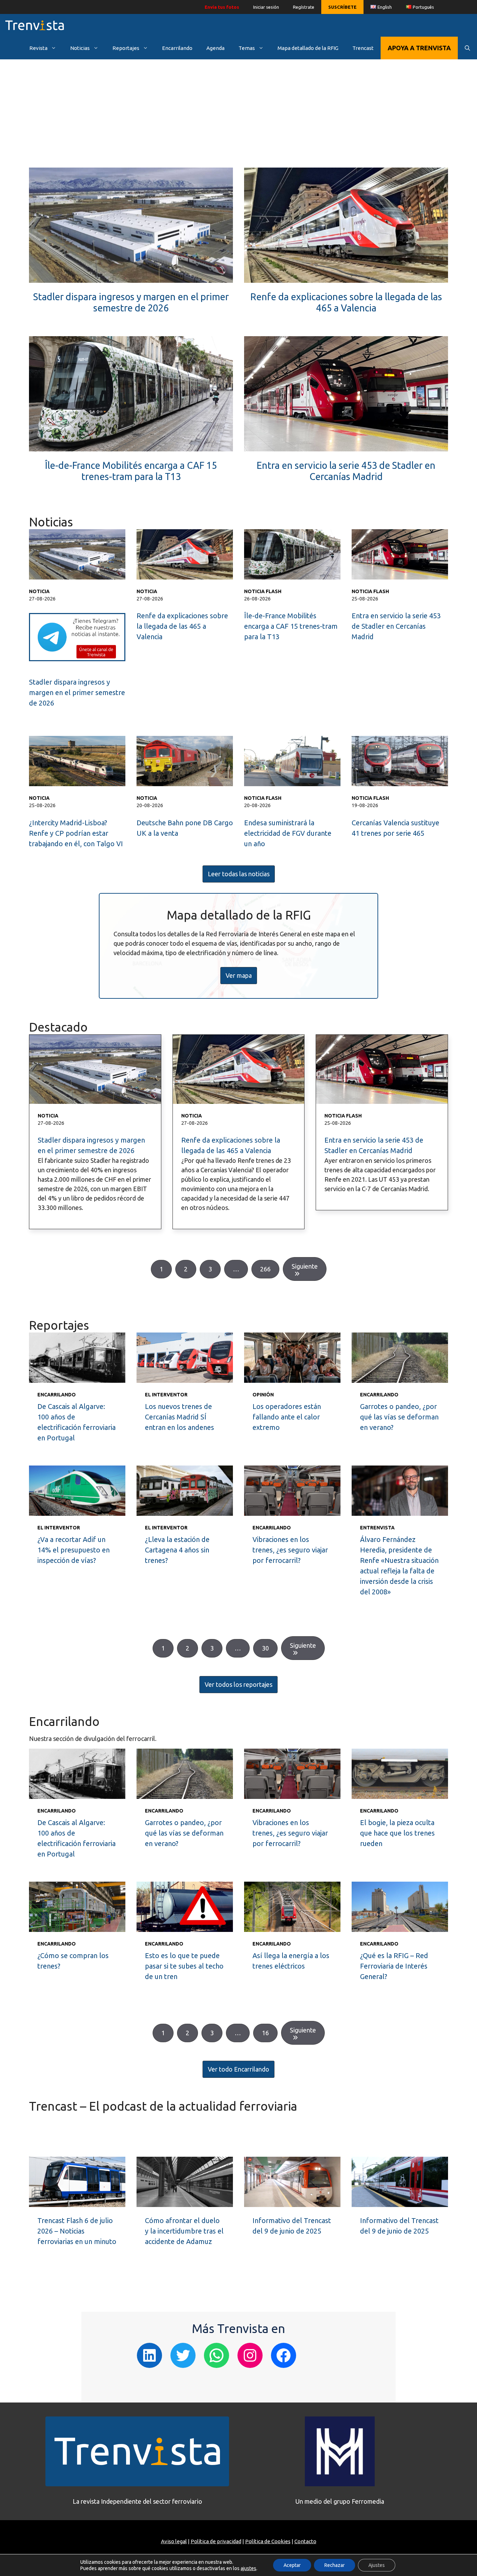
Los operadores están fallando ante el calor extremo (287, 1417)
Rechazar (335, 2565)
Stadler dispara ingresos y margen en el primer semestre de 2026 (77, 692)
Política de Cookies (268, 2541)
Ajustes (377, 2565)
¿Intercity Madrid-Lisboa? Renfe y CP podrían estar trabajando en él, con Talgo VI (76, 833)
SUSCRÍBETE (342, 7)
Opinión (263, 1395)
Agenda (215, 48)
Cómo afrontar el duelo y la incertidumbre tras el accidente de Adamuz (184, 2231)
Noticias (80, 48)
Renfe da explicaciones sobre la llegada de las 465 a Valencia (182, 626)
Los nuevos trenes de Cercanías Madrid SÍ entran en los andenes (179, 1417)
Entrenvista (377, 1528)
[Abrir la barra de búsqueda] (467, 48)
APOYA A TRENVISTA (419, 48)
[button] (239, 874)
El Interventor (166, 1395)
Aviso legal (174, 2541)
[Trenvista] (35, 25)
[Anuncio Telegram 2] (77, 659)
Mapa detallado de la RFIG (308, 48)
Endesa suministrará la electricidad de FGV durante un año (288, 833)
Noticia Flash (263, 591)
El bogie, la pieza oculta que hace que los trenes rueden (397, 1833)
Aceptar (292, 2565)
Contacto (305, 2541)
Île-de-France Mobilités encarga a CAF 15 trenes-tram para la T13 (291, 626)
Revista (38, 48)
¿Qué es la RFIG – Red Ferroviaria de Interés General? (394, 1966)
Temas (247, 48)
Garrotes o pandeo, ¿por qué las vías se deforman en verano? (399, 1417)
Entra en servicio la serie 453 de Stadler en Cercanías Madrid (396, 626)
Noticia (39, 591)
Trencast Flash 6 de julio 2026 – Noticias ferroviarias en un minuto (77, 2231)
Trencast (363, 48)
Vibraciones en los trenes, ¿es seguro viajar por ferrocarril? (290, 1550)
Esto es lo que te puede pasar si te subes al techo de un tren (184, 1966)
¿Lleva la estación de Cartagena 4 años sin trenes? (177, 1550)
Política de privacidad (216, 2541)
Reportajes (126, 48)
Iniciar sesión (266, 7)
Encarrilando (177, 48)
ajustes (248, 2568)
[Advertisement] (239, 119)
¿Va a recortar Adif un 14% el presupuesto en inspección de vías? (74, 1550)
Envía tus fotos (222, 7)
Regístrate (304, 7)
